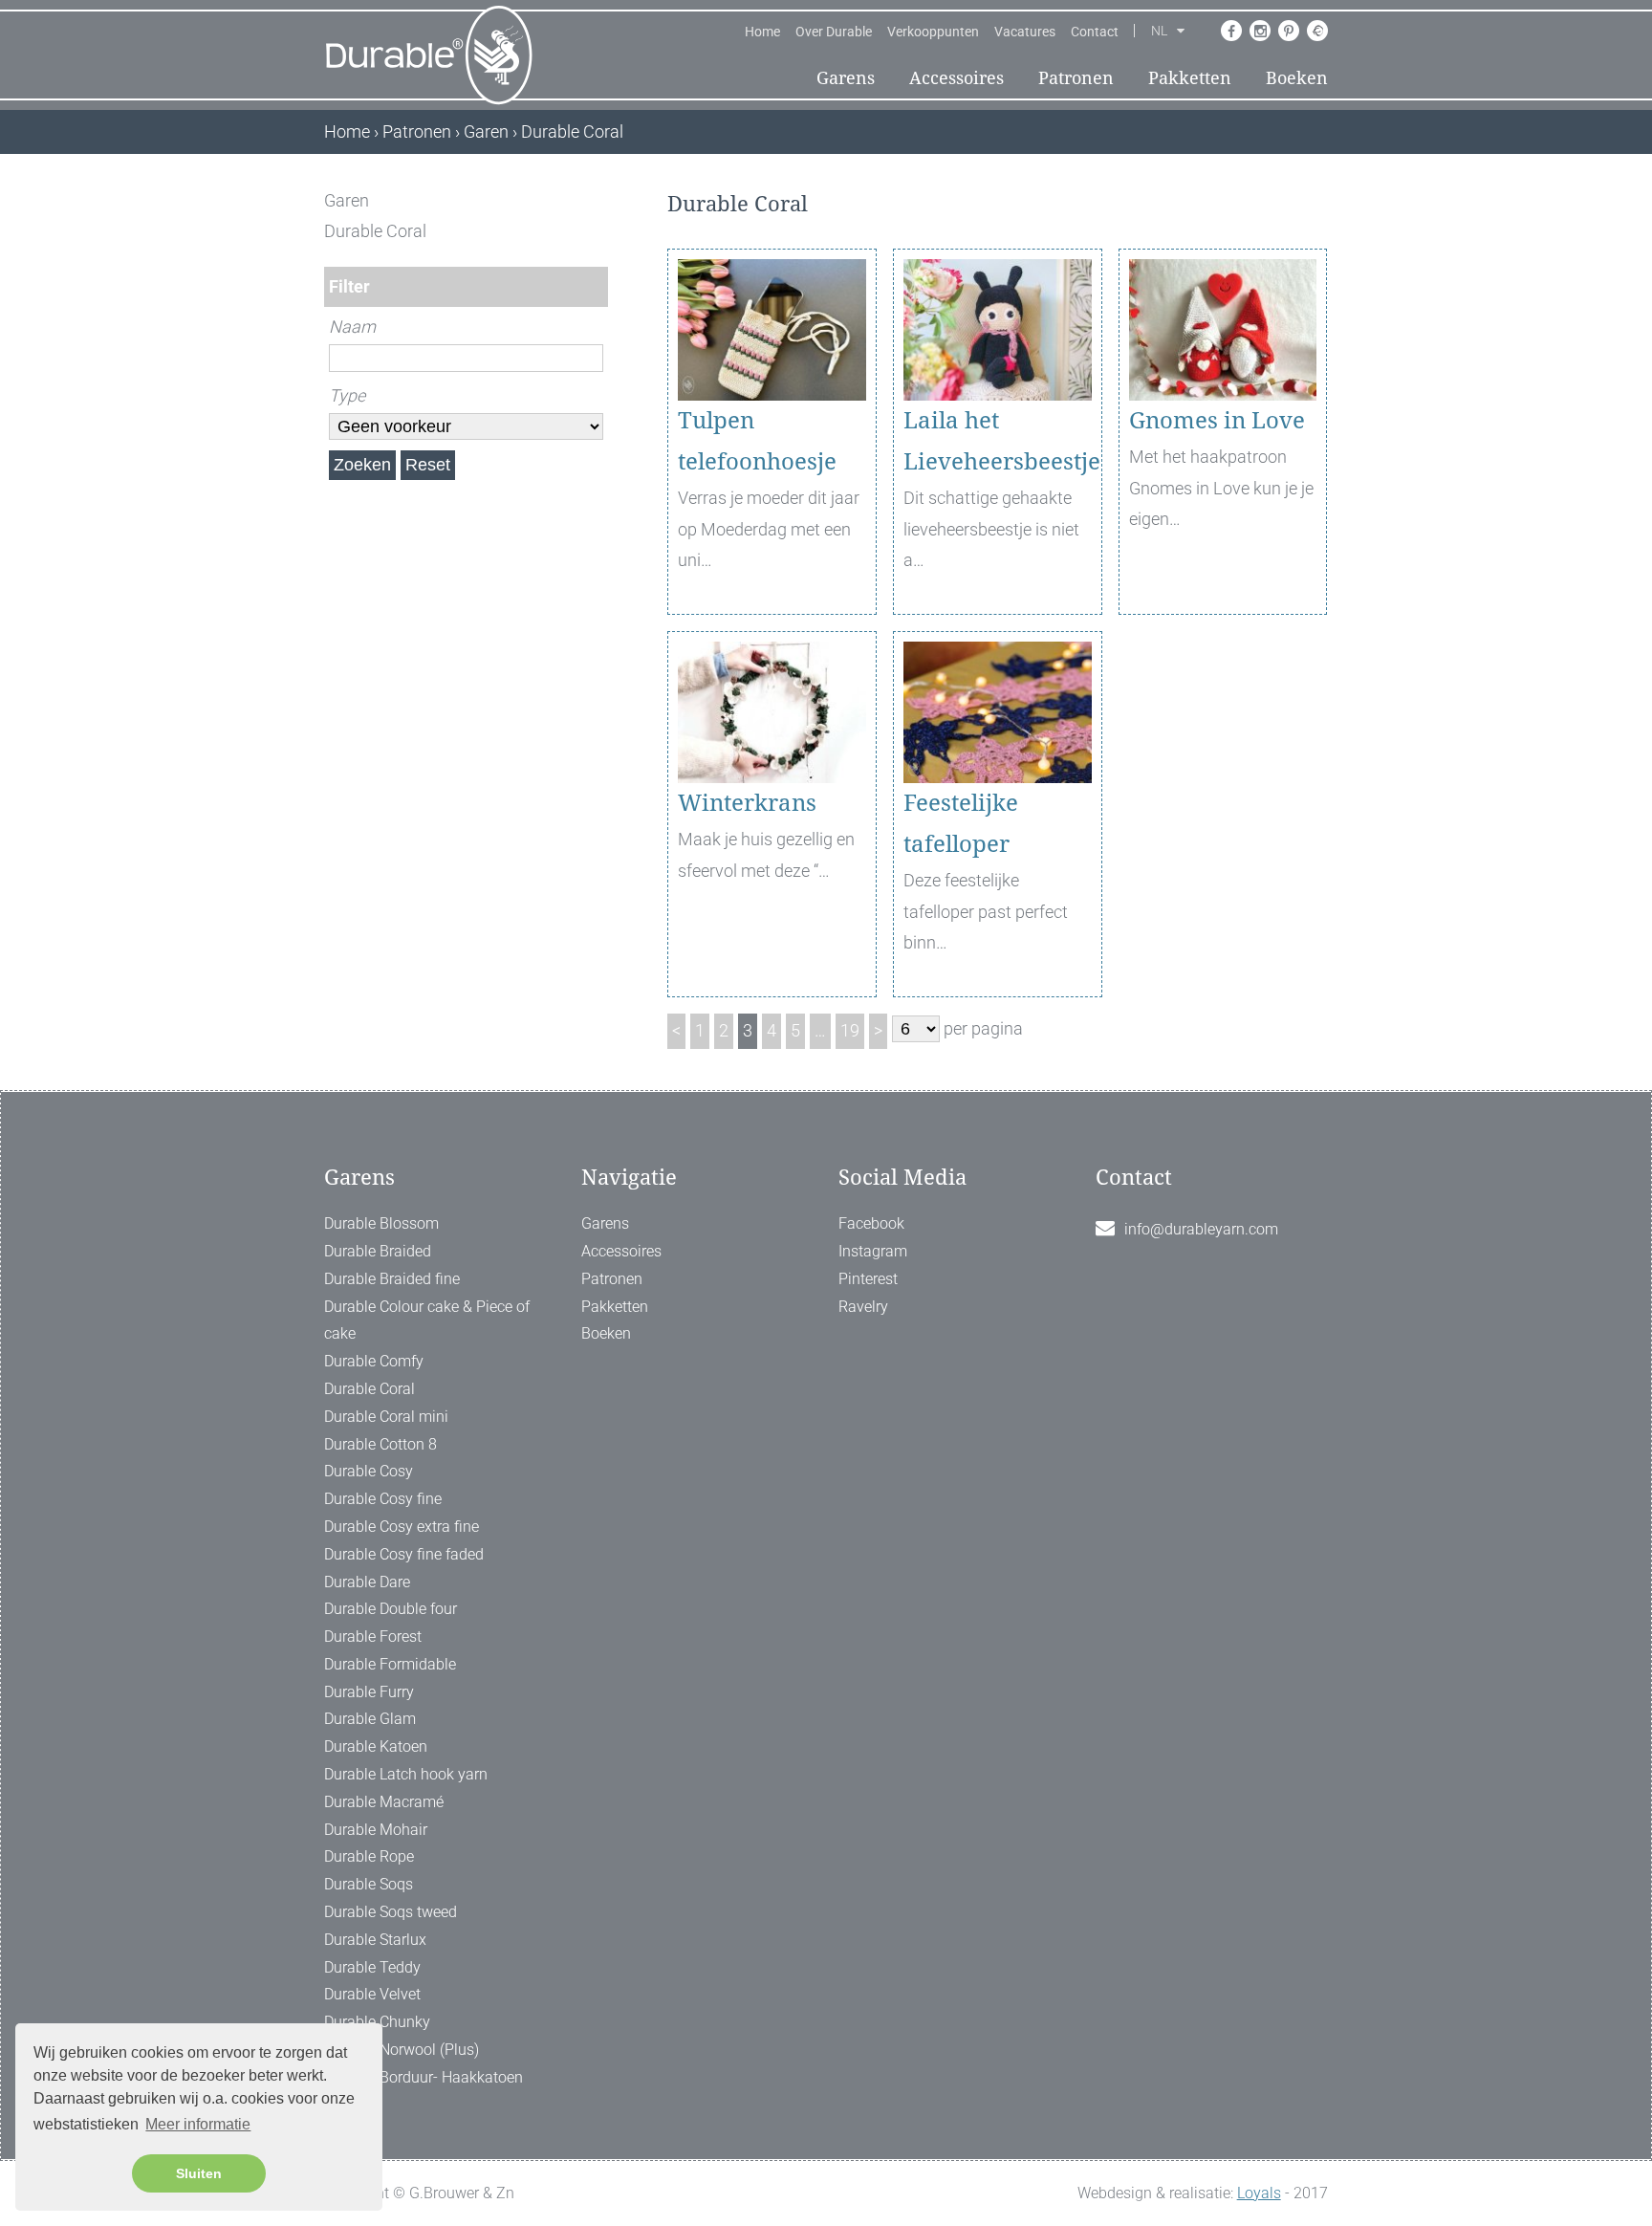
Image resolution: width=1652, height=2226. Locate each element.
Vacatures (1025, 32)
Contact (1095, 32)
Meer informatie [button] (198, 2124)
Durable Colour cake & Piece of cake (427, 1320)
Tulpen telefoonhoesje (757, 441)
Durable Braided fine (392, 1279)
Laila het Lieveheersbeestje (998, 441)
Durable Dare (367, 1582)
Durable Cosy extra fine (402, 1527)
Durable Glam (370, 1719)
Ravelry (863, 1307)
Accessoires (956, 78)
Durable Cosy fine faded (404, 1554)
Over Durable (834, 32)
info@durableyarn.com (1201, 1229)
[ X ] (595, 200)
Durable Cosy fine (383, 1499)
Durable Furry (369, 1692)
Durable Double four (391, 1609)
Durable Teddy (372, 1967)
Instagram (873, 1251)
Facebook (871, 1223)
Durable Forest (373, 1637)
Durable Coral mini (386, 1417)
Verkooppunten (933, 32)
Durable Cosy (369, 1471)
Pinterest (868, 1279)
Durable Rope (369, 1856)
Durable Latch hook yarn (406, 1774)
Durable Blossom (381, 1223)
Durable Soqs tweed (391, 1912)
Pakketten (1190, 78)
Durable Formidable (390, 1664)
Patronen (1076, 78)
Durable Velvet (372, 1994)
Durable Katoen (376, 1746)
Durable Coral (370, 1389)
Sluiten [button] (199, 2173)
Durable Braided (378, 1251)
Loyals (1259, 2193)
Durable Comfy (374, 1361)
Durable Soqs (369, 1884)
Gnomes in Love (1217, 421)
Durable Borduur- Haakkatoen (424, 2077)
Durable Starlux (375, 1940)
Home (762, 32)
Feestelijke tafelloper (961, 824)
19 (850, 1030)
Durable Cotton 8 (380, 1444)
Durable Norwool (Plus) (402, 2050)
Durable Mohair (376, 1830)
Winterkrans (747, 803)
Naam (352, 327)
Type (347, 395)
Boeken (1297, 78)
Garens (846, 78)
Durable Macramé (384, 1802)
